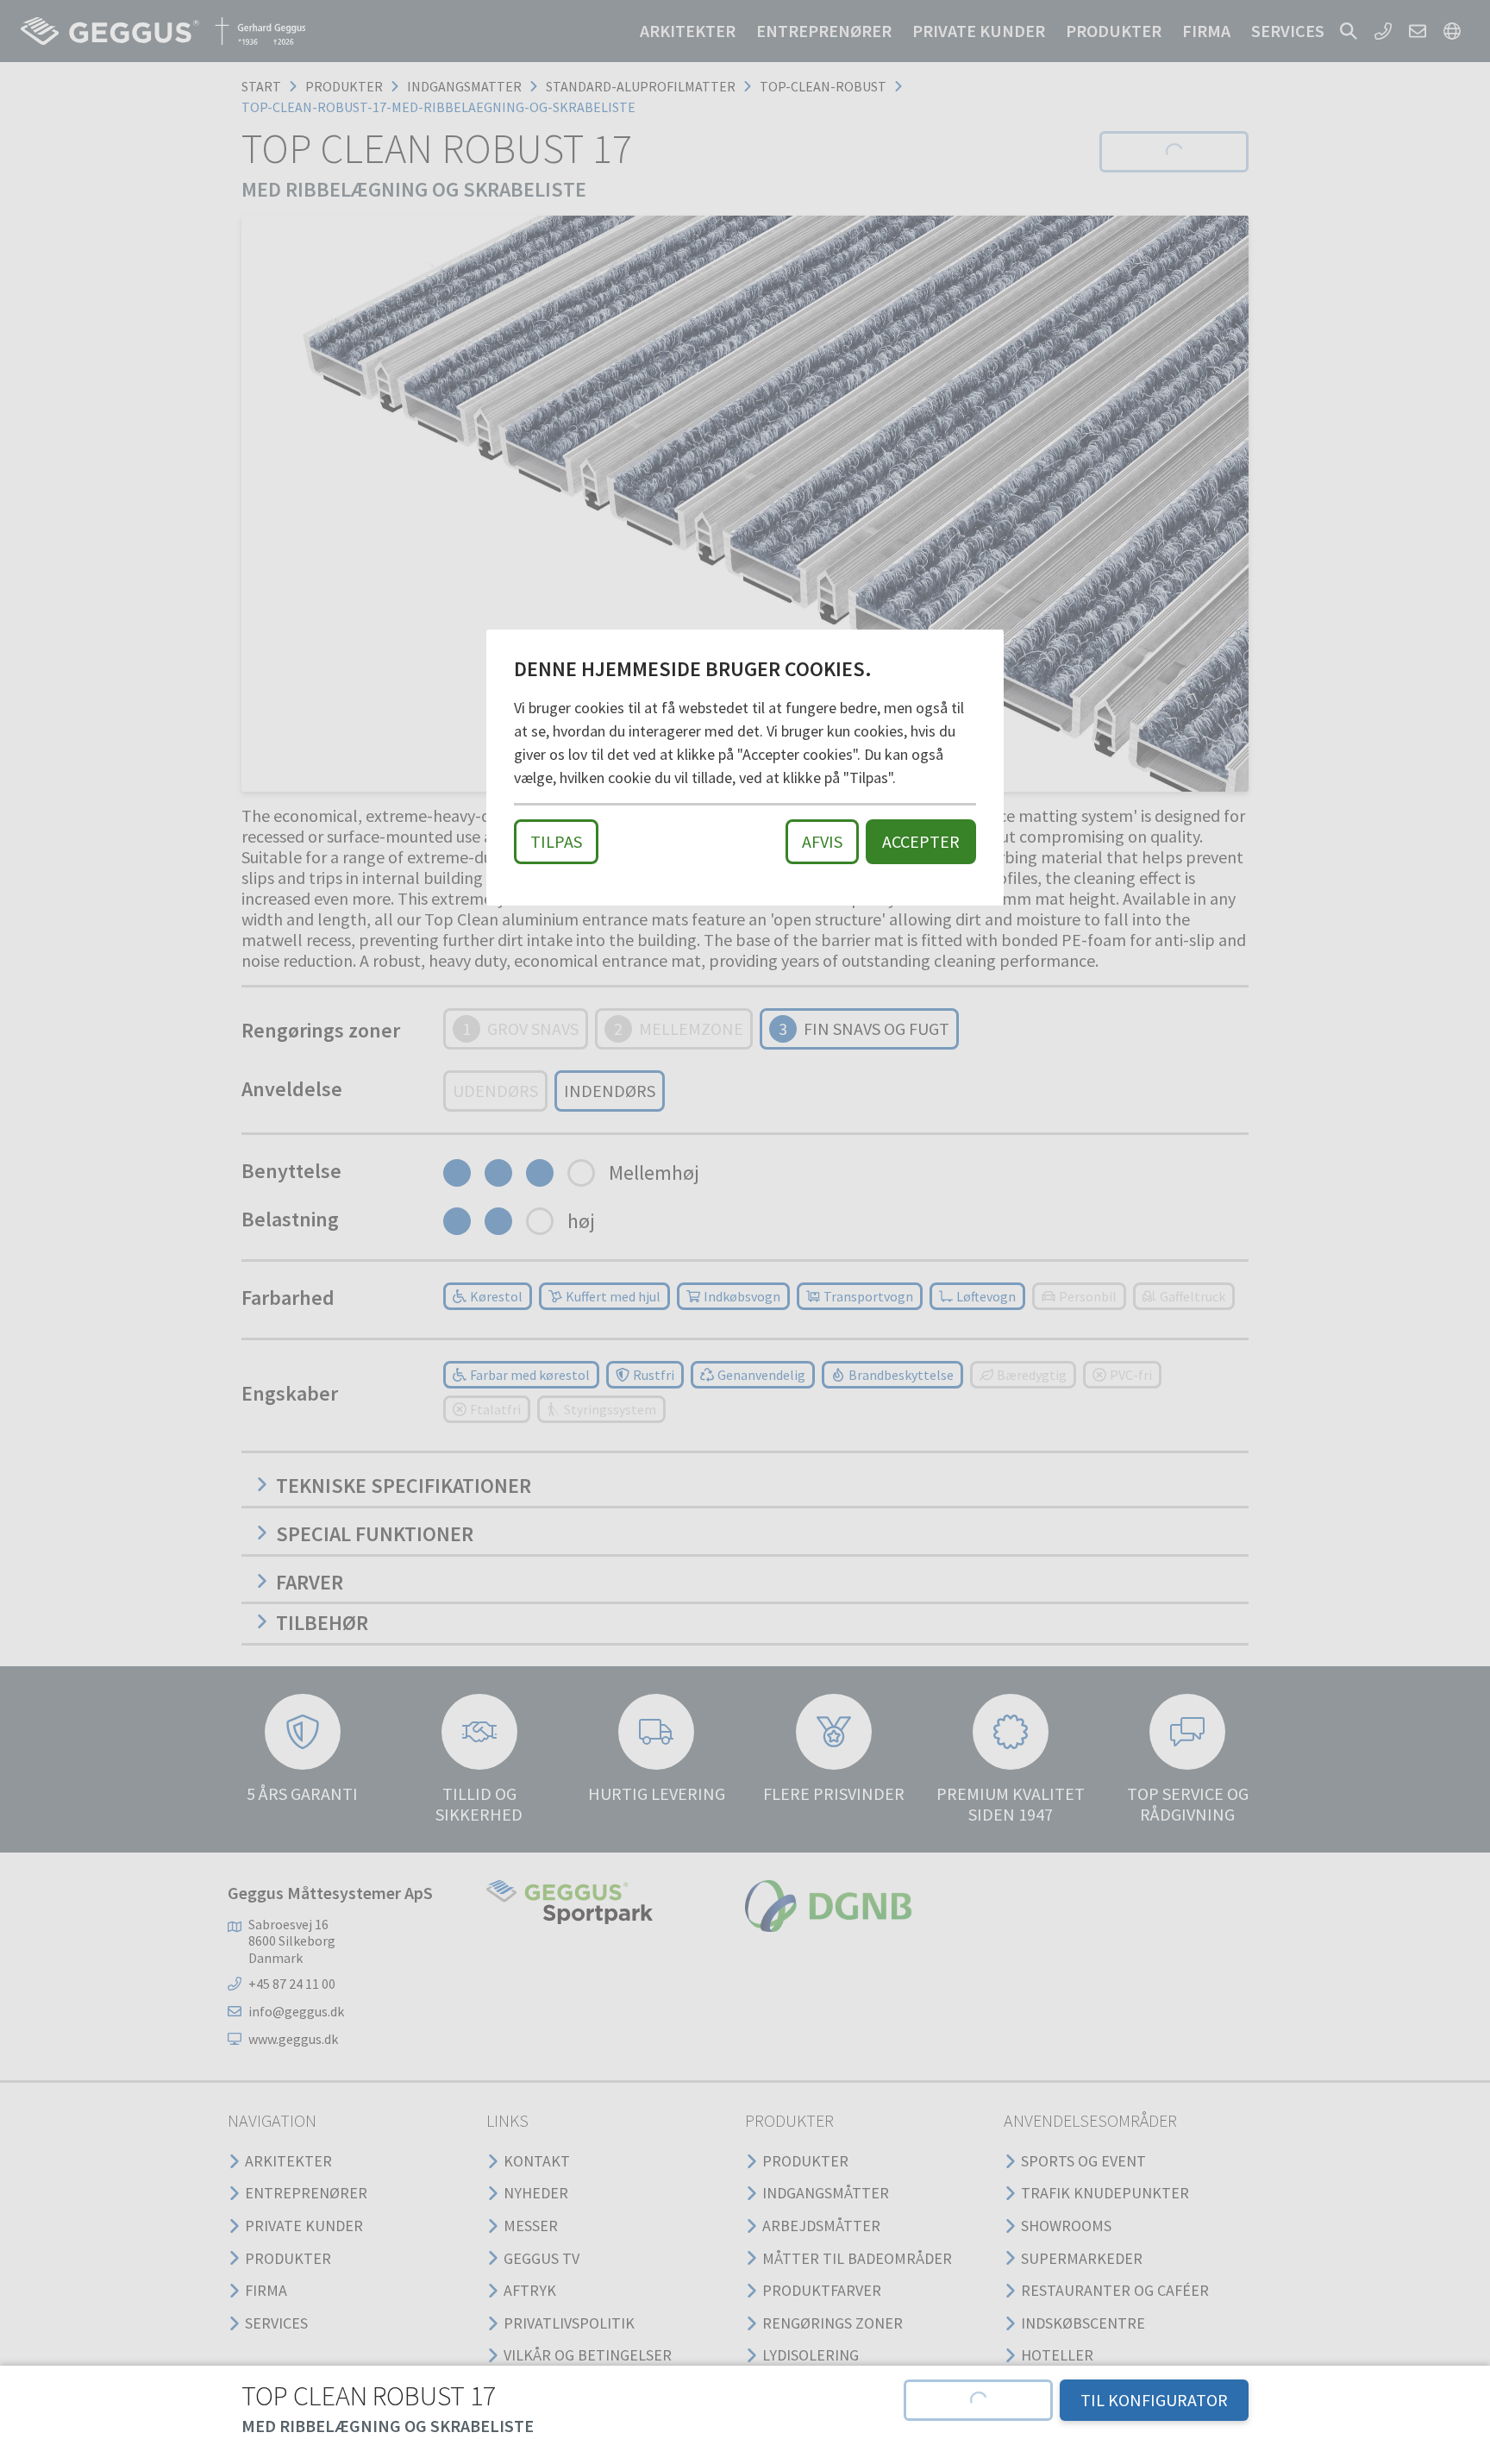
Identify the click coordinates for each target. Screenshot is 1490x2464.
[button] (978, 2400)
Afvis (822, 841)
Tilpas (556, 841)
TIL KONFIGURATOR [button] (1154, 2400)
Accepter (921, 841)
